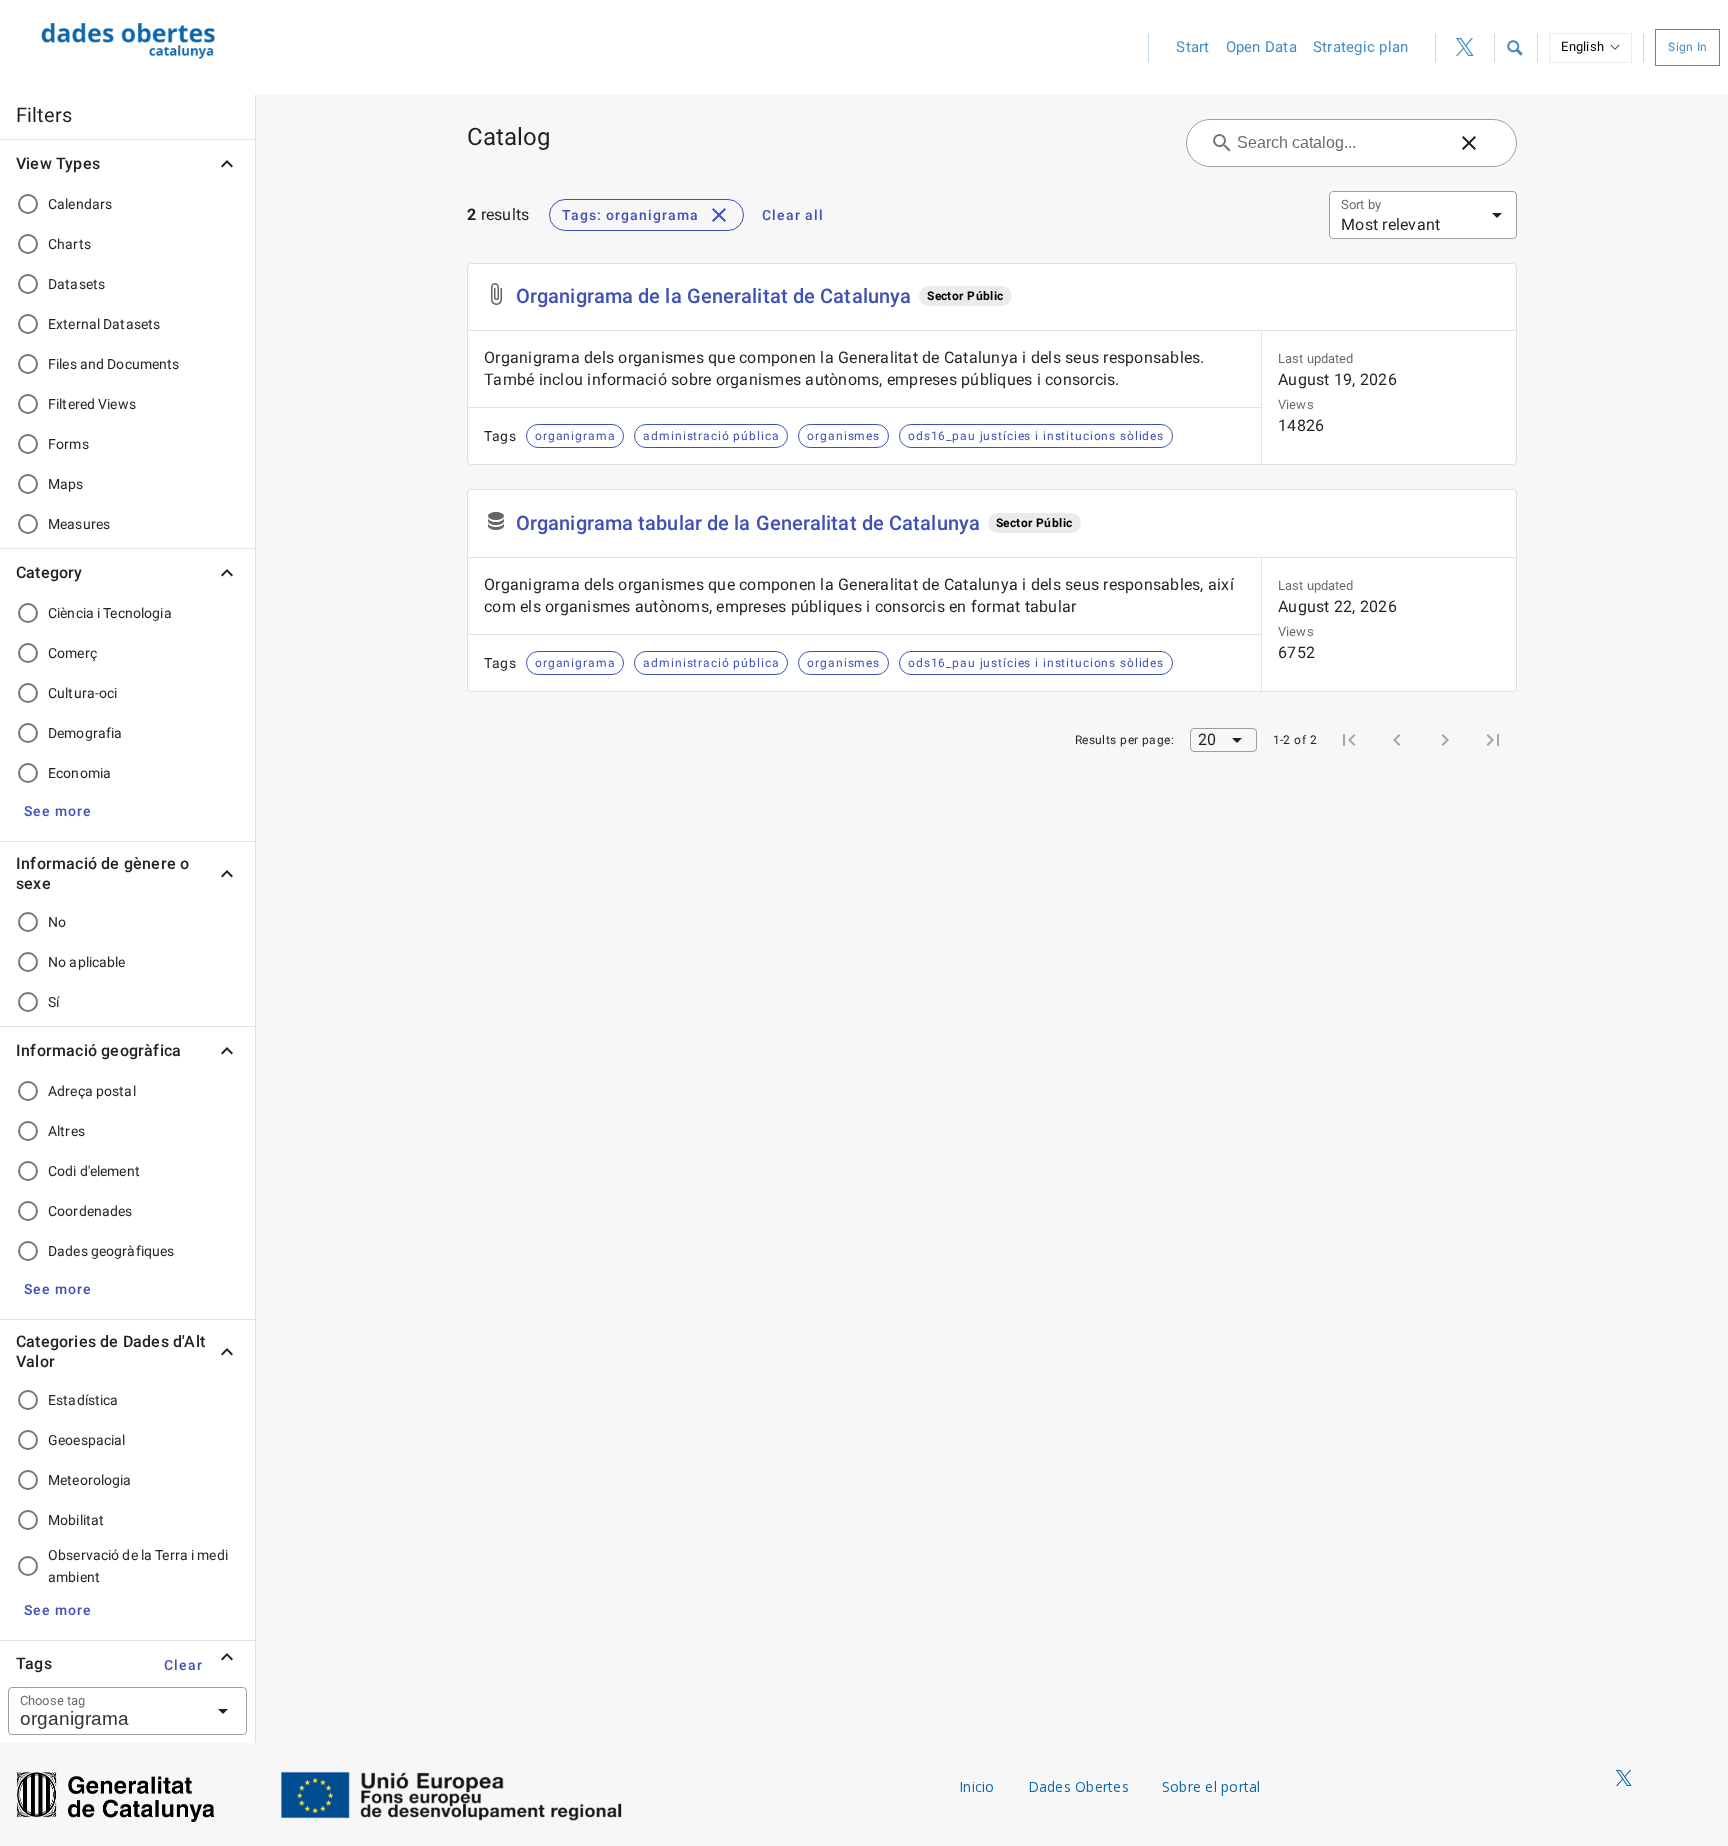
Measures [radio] (79, 524)
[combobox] (103, 1711)
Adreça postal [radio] (92, 1091)
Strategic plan (1361, 47)
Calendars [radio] (80, 204)
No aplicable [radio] (87, 962)
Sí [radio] (53, 1002)
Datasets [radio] (76, 284)
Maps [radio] (66, 484)
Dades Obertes (1078, 1786)
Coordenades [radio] (90, 1211)
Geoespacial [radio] (86, 1440)
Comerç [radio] (72, 653)
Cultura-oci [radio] (82, 693)
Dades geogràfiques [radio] (111, 1251)
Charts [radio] (69, 244)
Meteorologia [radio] (90, 1480)
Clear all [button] (793, 215)
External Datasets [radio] (104, 324)
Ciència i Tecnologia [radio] (110, 613)
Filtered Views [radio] (92, 404)
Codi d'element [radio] (94, 1171)
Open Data (1261, 47)
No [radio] (57, 922)
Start (1192, 47)
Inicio (977, 1786)
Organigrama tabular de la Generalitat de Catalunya (748, 523)
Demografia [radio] (85, 733)
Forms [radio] (68, 444)
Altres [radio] (66, 1131)
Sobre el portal (1211, 1786)
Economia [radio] (79, 773)
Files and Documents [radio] (114, 364)
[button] (1514, 48)
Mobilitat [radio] (76, 1520)
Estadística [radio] (83, 1400)
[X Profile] (1465, 48)
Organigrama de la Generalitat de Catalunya (713, 296)
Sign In (1687, 47)
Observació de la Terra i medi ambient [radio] (138, 1566)
